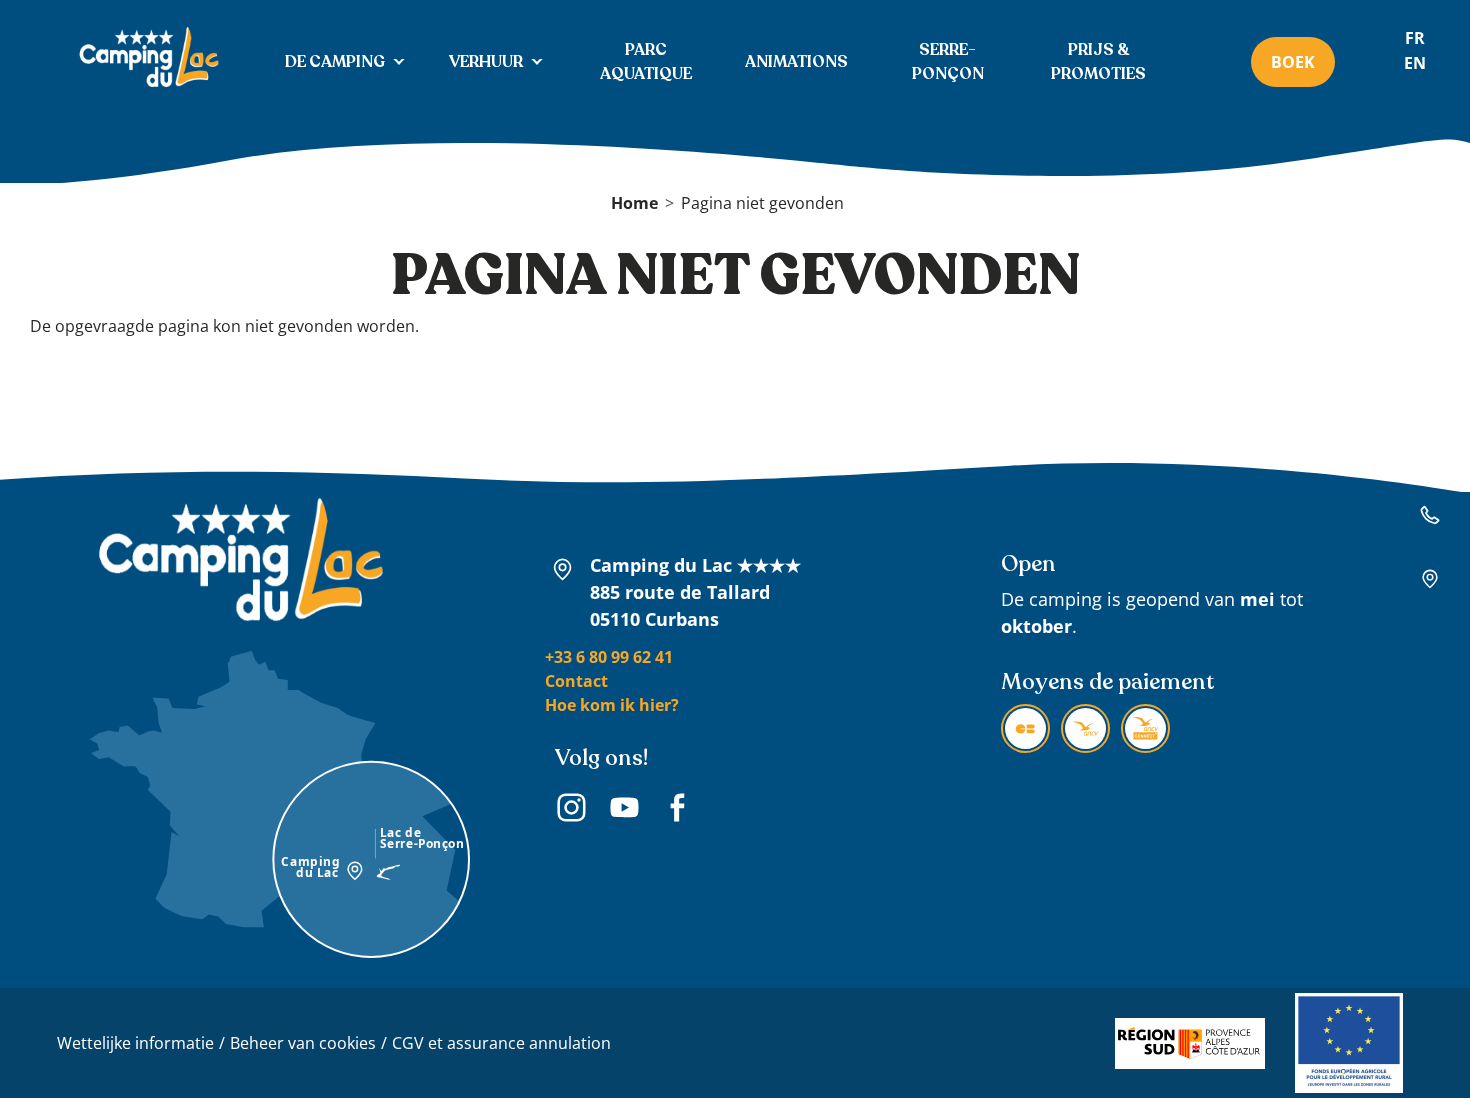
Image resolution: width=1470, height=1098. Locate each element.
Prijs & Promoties (1098, 62)
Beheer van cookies (303, 1043)
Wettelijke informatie (135, 1043)
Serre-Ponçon (948, 62)
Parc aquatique (646, 62)
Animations (796, 62)
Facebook (677, 810)
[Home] (148, 59)
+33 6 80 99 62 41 (609, 657)
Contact (576, 681)
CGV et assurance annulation (501, 1043)
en (1415, 63)
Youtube (624, 810)
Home (634, 203)
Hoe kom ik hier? (612, 705)
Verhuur (486, 62)
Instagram (571, 810)
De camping (335, 62)
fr (1415, 38)
